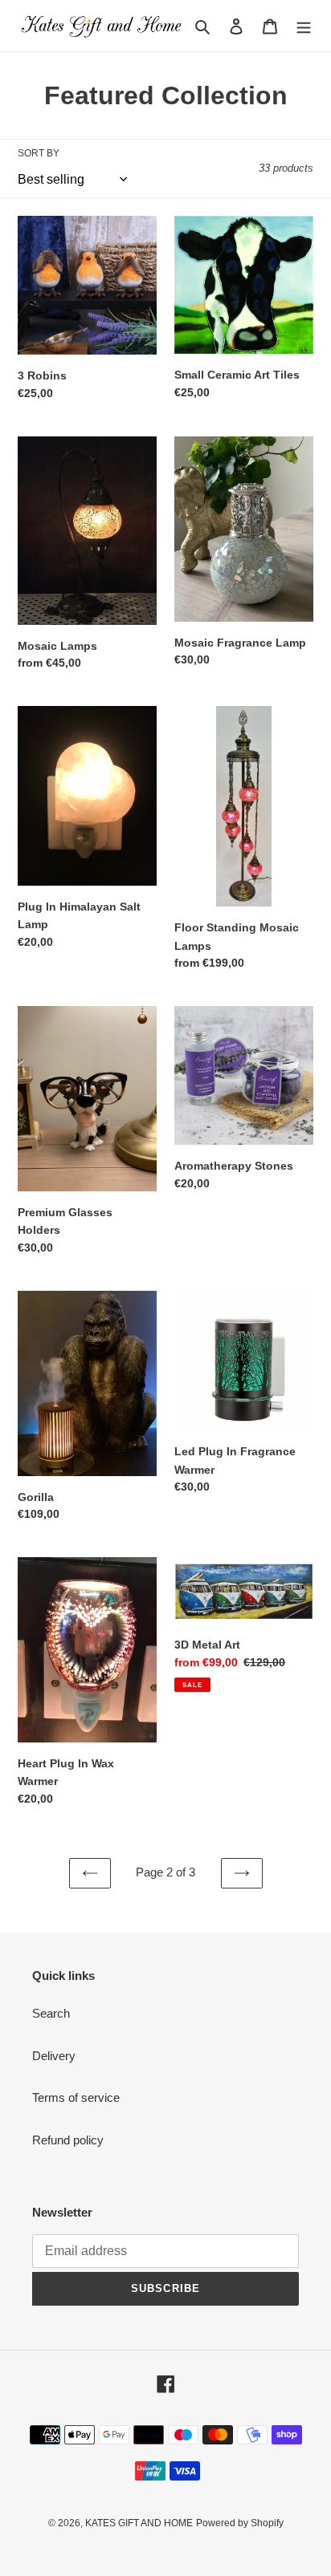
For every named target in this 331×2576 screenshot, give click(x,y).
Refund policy (68, 2140)
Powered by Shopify (240, 2523)
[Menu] (304, 26)
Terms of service (76, 2097)
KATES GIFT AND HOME (139, 2523)
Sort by (39, 153)
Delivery (54, 2056)
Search (51, 2013)
